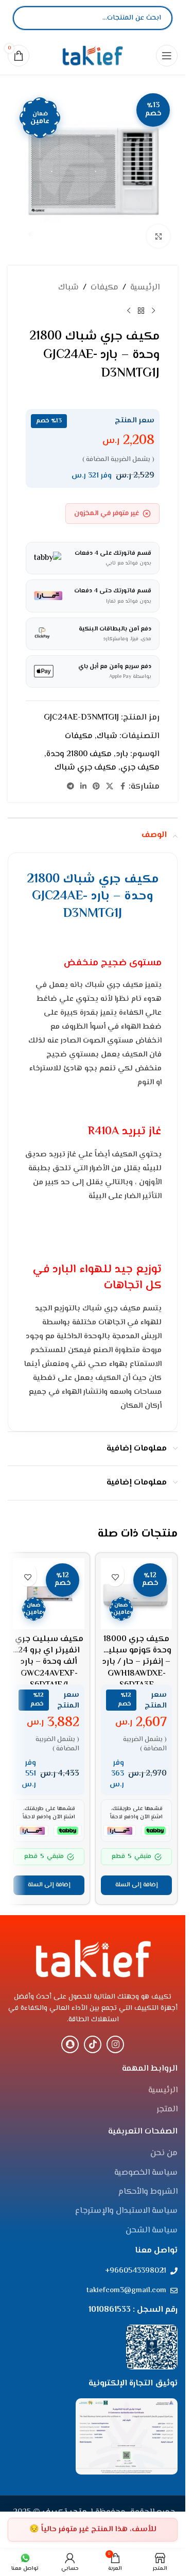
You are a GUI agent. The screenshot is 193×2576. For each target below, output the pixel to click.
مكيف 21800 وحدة (79, 754)
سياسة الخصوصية (146, 2173)
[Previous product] (153, 311)
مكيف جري (140, 768)
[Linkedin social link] (83, 787)
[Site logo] (93, 55)
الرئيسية (145, 288)
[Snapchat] (70, 2044)
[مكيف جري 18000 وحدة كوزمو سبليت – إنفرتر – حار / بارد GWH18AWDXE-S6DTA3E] (136, 1594)
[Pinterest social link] (96, 787)
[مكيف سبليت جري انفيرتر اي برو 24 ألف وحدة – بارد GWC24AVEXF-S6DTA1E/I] (49, 1594)
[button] (136, 1885)
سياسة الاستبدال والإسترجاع (126, 2211)
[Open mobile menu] (167, 56)
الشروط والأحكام (148, 2192)
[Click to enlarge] (158, 236)
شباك (68, 288)
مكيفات (104, 288)
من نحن (164, 2154)
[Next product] (129, 311)
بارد (122, 754)
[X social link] (110, 787)
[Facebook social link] (122, 787)
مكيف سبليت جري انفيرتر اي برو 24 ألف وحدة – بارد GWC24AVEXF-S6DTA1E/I (49, 1662)
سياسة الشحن (152, 2231)
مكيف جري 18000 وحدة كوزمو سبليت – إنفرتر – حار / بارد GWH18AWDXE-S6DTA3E (136, 1662)
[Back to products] (141, 311)
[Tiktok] (93, 2044)
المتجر (167, 2110)
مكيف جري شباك (85, 768)
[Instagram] (115, 2044)
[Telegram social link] (71, 787)
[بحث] (29, 18)
